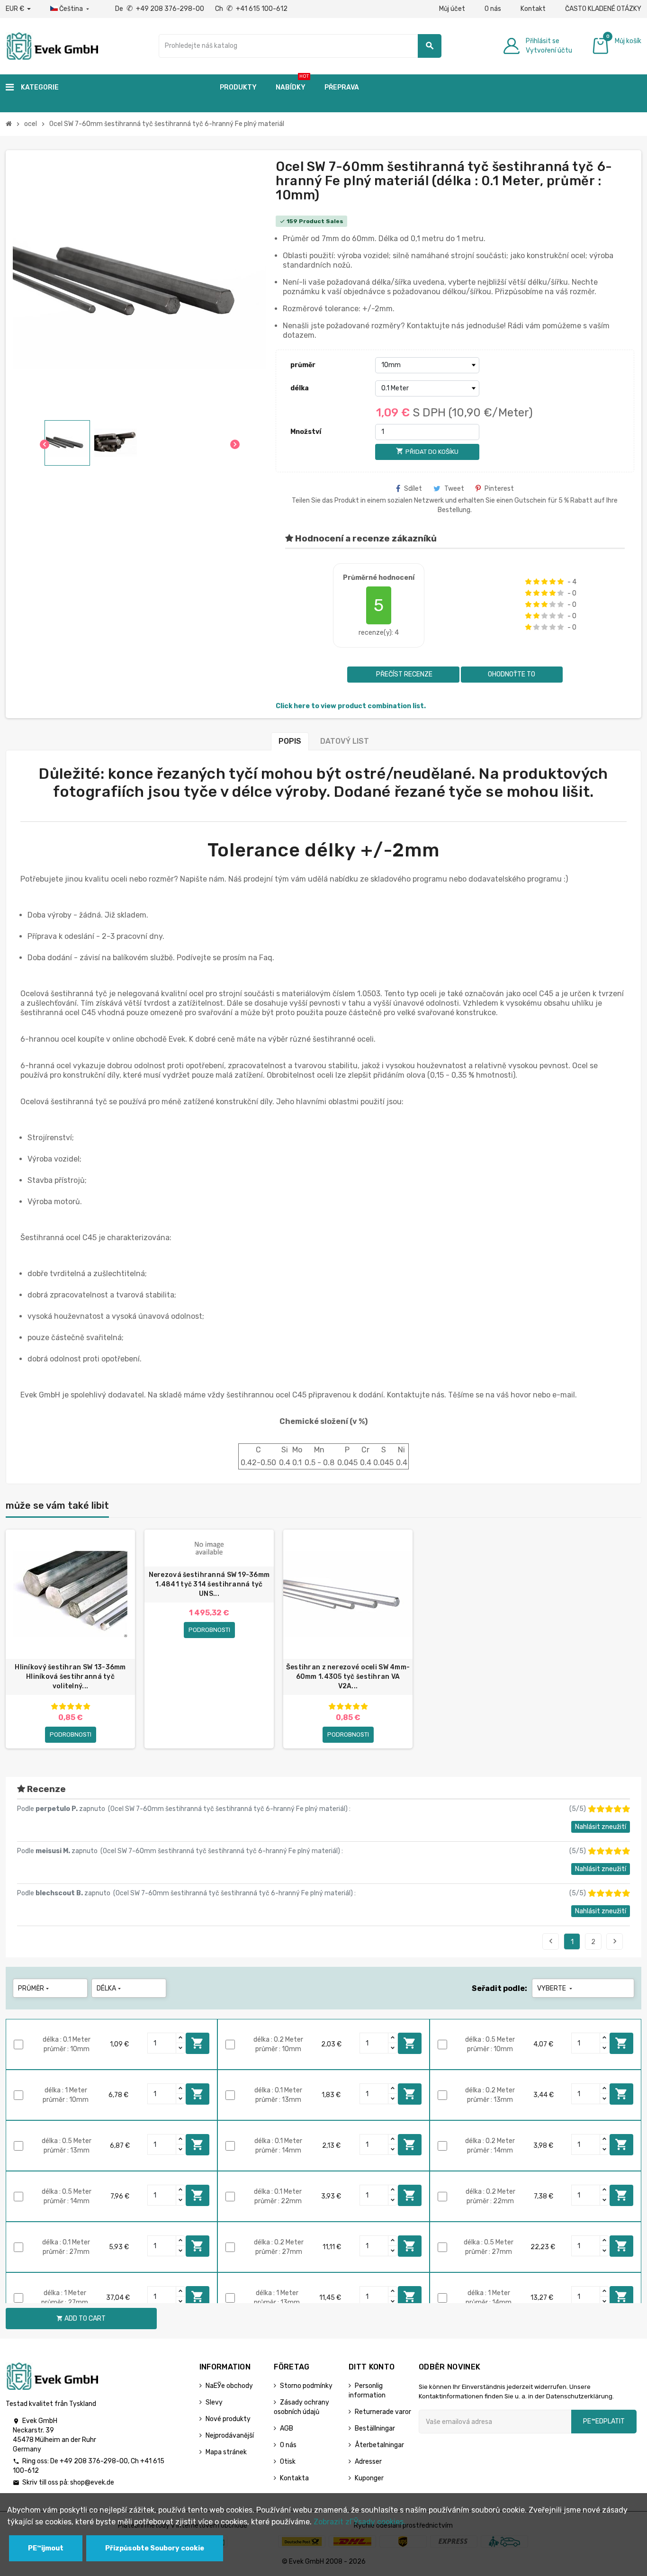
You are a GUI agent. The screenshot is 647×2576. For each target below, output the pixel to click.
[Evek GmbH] (52, 45)
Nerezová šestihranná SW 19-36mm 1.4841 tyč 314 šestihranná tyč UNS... (209, 1584)
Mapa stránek (226, 2452)
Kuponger (369, 2478)
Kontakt (533, 9)
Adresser (368, 2462)
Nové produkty (228, 2419)
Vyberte (556, 1988)
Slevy (214, 2402)
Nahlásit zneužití (601, 1827)
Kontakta (294, 2478)
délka (300, 388)
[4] (553, 582)
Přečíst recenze (404, 674)
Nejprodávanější (230, 2436)
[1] (528, 582)
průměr (303, 365)
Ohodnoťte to (512, 674)
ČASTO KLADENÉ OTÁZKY (603, 9)
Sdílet (413, 489)
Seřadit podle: (499, 1988)
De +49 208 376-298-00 (160, 9)
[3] (544, 582)
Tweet (454, 489)
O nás (493, 9)
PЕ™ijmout (46, 2548)
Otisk (288, 2462)
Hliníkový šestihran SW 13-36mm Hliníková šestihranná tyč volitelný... (70, 1677)
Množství (306, 432)
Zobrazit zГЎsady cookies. (359, 2522)
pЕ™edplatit (604, 2421)
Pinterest (499, 489)
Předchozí (551, 1941)
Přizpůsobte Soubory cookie (155, 2548)
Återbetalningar (379, 2445)
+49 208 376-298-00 (94, 2461)
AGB (287, 2428)
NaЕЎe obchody (229, 2386)
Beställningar (375, 2428)
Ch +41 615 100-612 (251, 9)
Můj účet (452, 9)
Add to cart (198, 2043)
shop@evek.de (92, 2482)
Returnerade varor (383, 2412)
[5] (561, 582)
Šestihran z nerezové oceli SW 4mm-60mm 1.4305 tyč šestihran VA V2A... (348, 1677)
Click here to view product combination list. (351, 706)
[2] (536, 582)
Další (615, 1941)
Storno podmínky (306, 2386)
